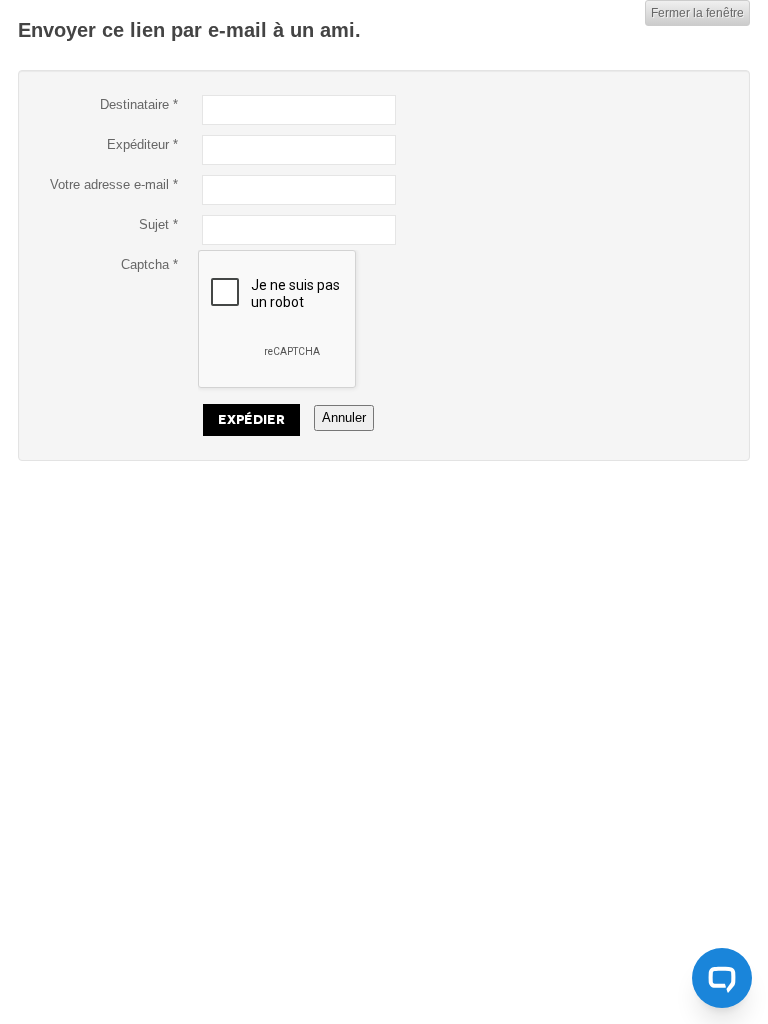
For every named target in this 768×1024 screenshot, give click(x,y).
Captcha (149, 264)
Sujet (158, 224)
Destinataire (139, 104)
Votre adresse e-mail (114, 184)
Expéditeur (142, 144)
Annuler (344, 417)
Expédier (251, 419)
